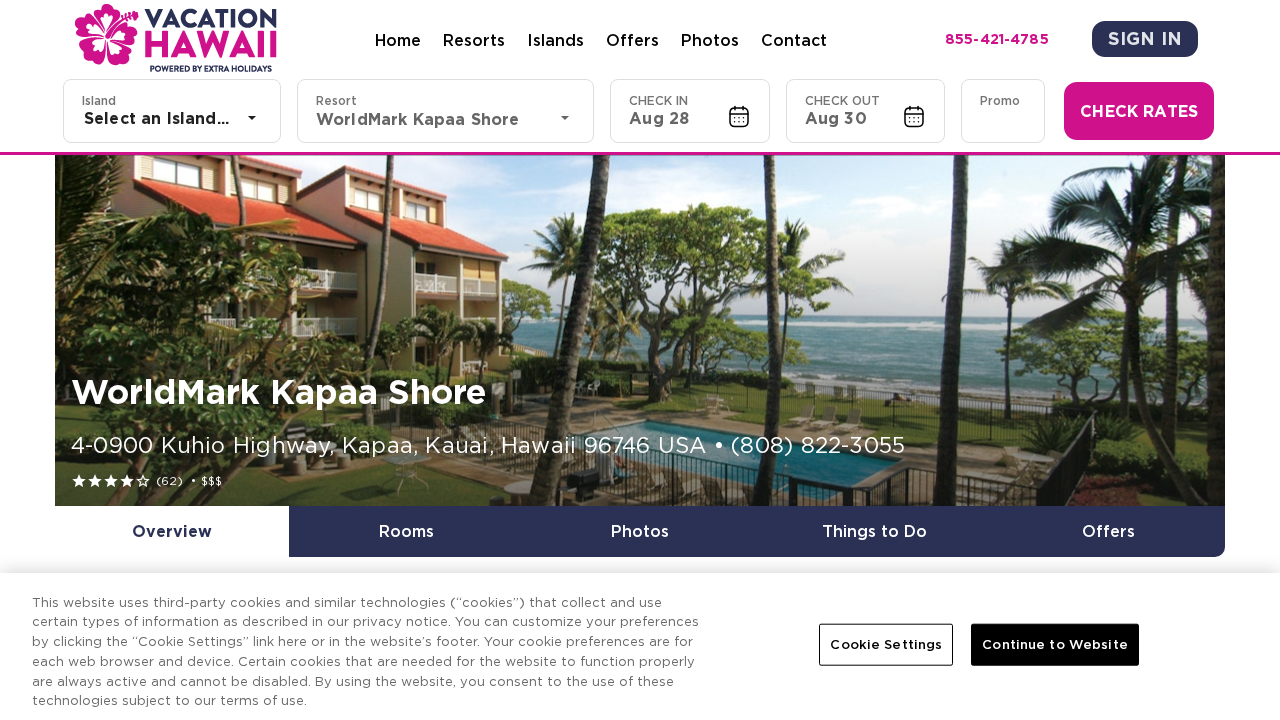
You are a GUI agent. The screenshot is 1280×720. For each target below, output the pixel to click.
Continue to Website (1054, 644)
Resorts (474, 40)
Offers (632, 40)
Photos (710, 40)
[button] (690, 111)
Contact (794, 40)
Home (398, 40)
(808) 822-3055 (818, 445)
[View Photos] (640, 330)
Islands (555, 40)
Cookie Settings (886, 644)
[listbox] (172, 118)
